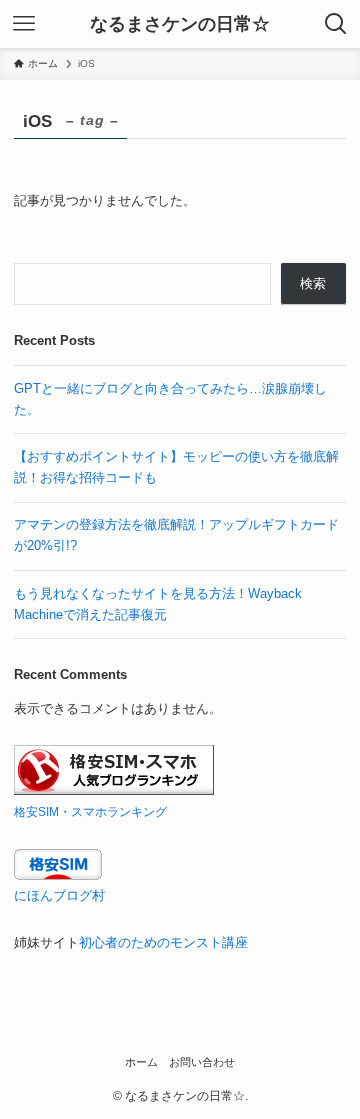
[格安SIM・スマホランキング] (114, 790)
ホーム (141, 1062)
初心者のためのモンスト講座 (163, 942)
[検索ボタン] (336, 24)
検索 (313, 283)
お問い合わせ (202, 1062)
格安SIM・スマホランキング (90, 811)
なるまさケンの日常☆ (180, 24)
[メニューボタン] (24, 24)
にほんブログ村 (59, 895)
